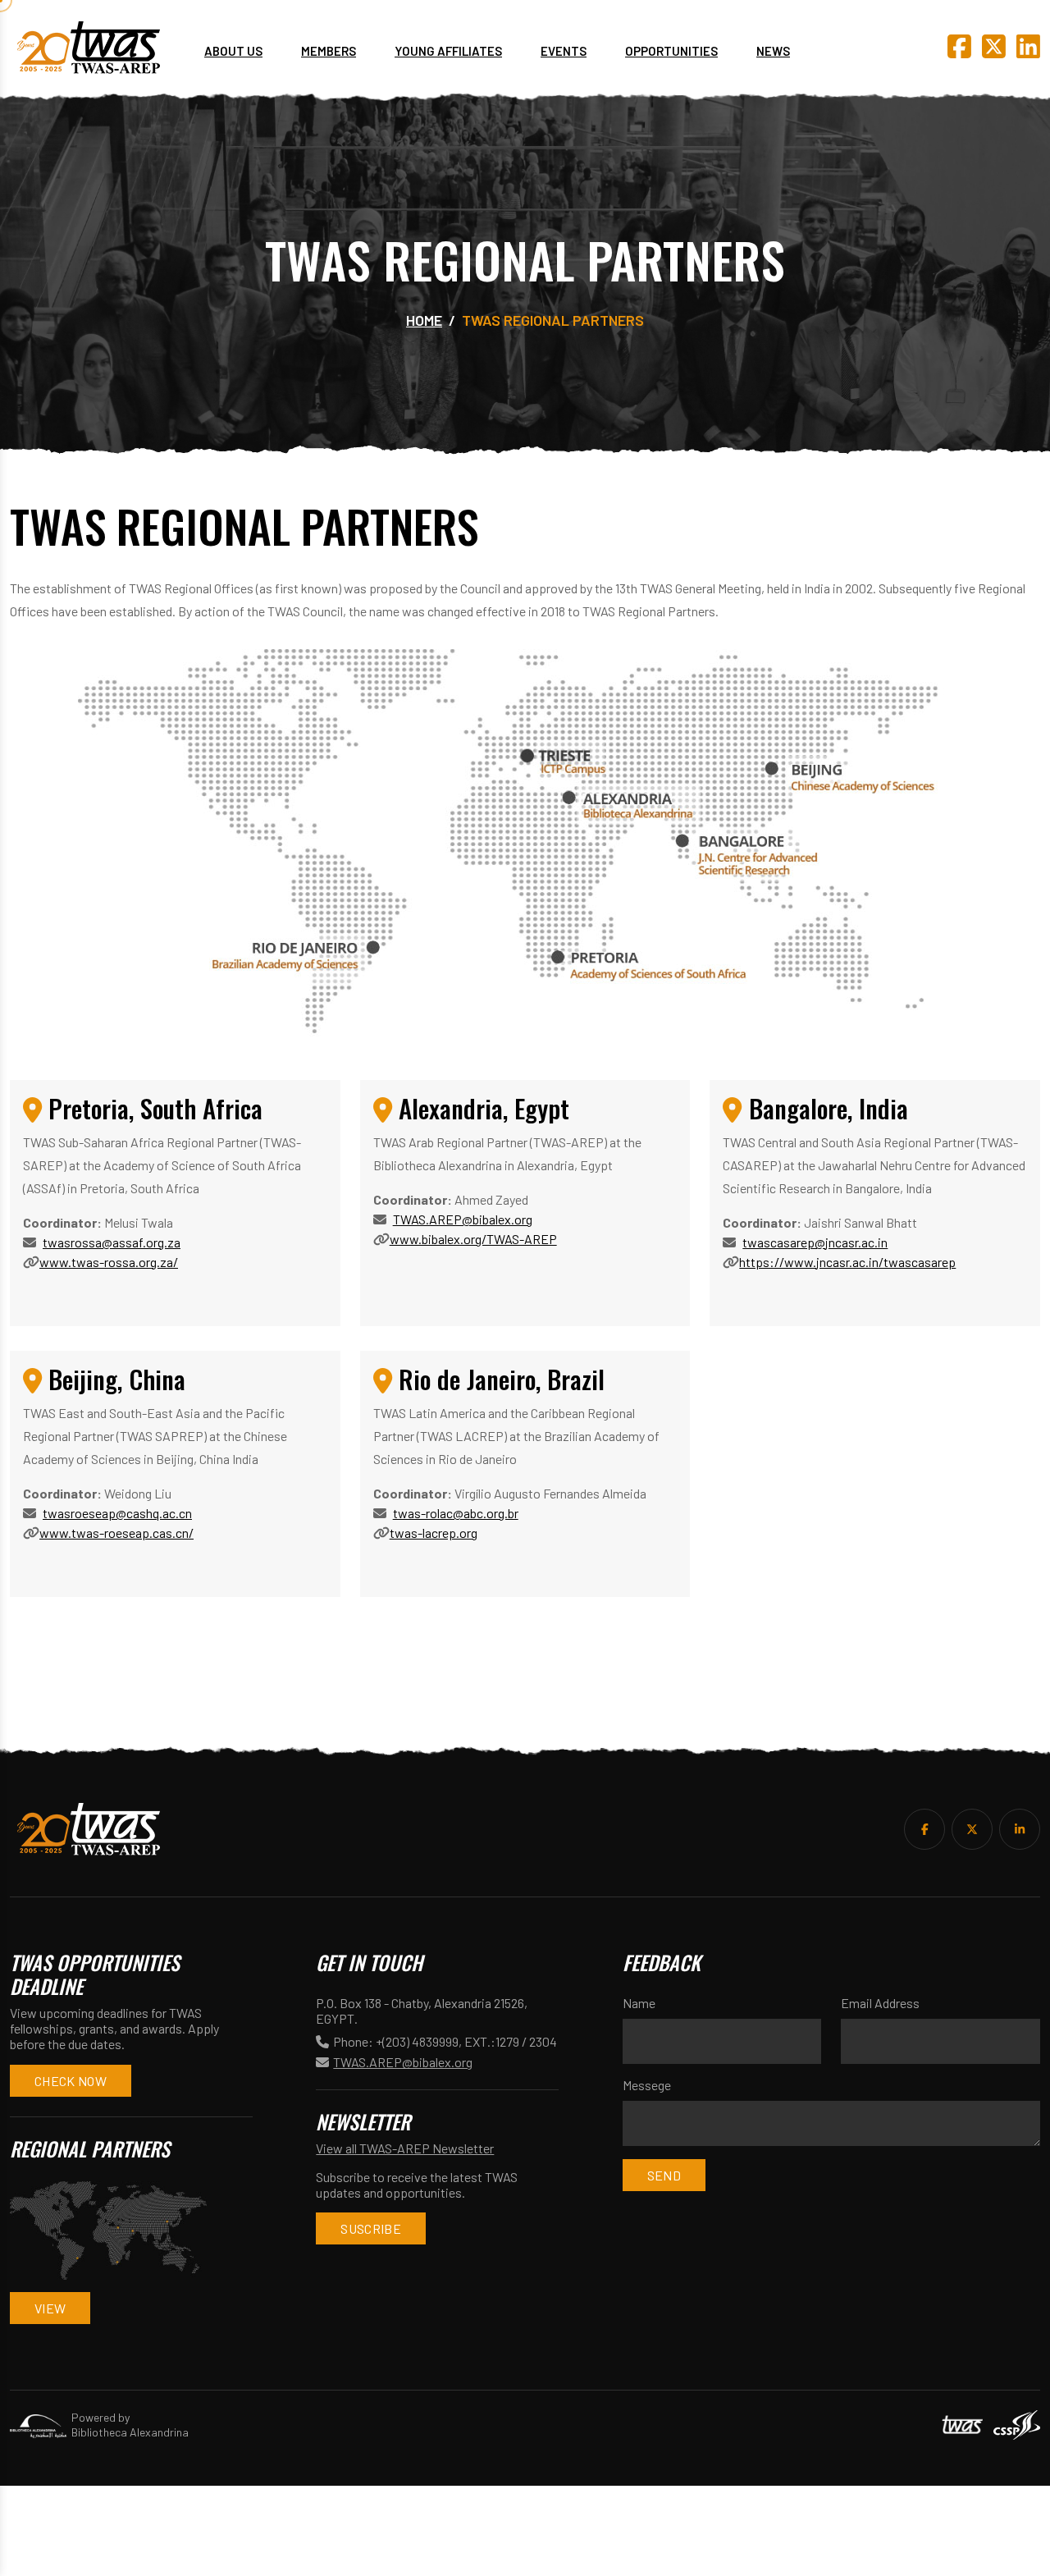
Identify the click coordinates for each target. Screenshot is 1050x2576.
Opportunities (671, 51)
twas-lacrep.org (434, 1533)
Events (564, 51)
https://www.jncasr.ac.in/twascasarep (847, 1262)
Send (664, 2175)
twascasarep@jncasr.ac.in (815, 1242)
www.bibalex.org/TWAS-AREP (473, 1239)
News (773, 51)
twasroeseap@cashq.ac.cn (117, 1513)
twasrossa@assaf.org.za (112, 1242)
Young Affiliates (448, 51)
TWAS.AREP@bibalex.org (463, 1219)
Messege (647, 2085)
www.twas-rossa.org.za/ (109, 1262)
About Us (233, 51)
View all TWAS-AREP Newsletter (405, 2148)
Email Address (880, 2003)
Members (329, 51)
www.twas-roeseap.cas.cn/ (116, 1533)
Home (424, 320)
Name (639, 2003)
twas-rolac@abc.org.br (456, 1513)
